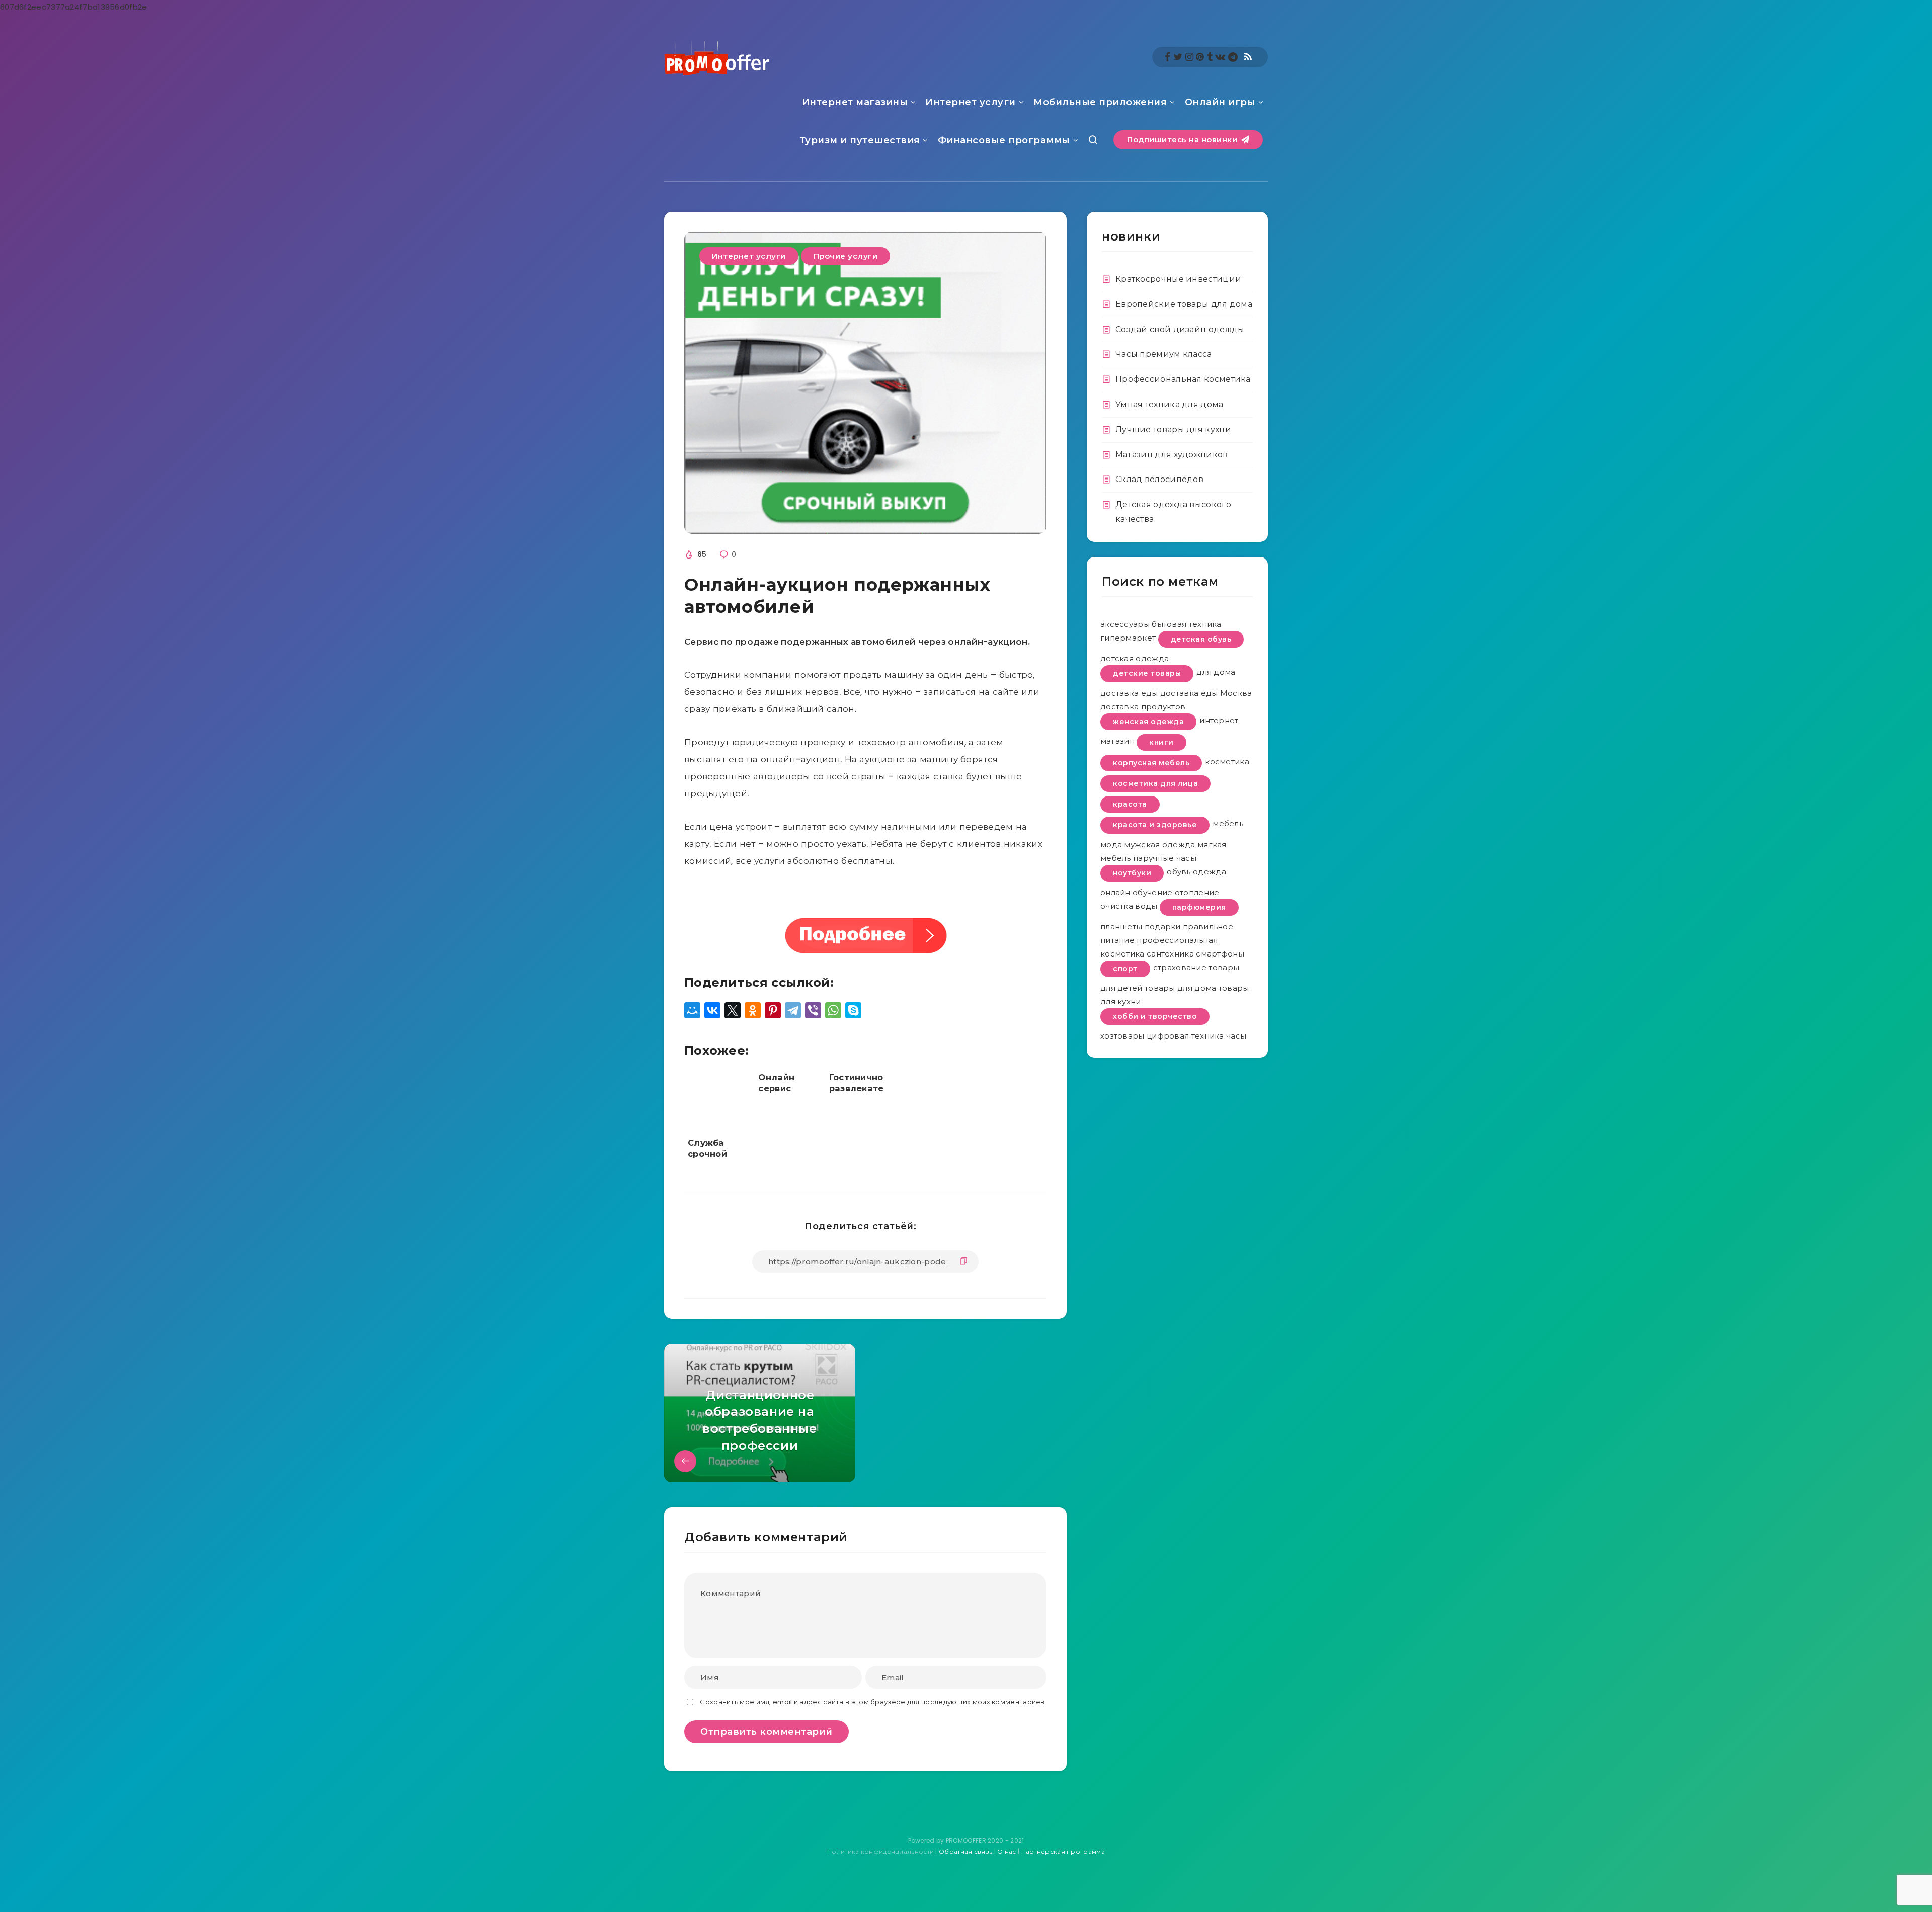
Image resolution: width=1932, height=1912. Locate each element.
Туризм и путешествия (860, 140)
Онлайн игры (1220, 102)
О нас (1007, 1851)
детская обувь (1201, 639)
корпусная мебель (1151, 763)
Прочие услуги (846, 256)
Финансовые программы (1004, 140)
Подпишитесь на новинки (1183, 140)
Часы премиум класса (1164, 354)
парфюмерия (1199, 907)
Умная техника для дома (1170, 404)
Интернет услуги (971, 102)
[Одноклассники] (753, 1010)
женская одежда (1148, 722)
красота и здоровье (1155, 825)
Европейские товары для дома (1184, 304)
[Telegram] (793, 1010)
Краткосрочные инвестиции (1178, 279)
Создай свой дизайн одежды (1180, 329)
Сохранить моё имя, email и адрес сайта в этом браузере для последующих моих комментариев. (873, 1702)
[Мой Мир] (692, 1010)
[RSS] (1248, 57)
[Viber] (813, 1010)
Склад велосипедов (1159, 479)
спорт (1125, 969)
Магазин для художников (1172, 455)
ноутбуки (1132, 873)
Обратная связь (965, 1851)
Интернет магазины (855, 102)
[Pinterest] (773, 1010)
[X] (733, 1010)
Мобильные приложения (1100, 102)
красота (1130, 804)
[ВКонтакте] (712, 1010)
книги (1161, 742)
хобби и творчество (1155, 1016)
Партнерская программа (1063, 1851)
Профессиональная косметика (1183, 379)
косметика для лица (1155, 783)
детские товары (1147, 673)
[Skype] (853, 1010)
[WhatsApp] (833, 1010)
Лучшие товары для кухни (1173, 429)
